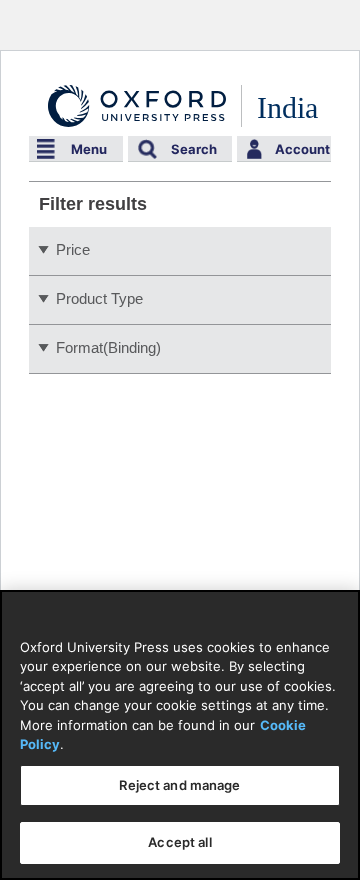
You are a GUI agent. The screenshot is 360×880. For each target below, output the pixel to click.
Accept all (179, 842)
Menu (89, 149)
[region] (180, 735)
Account (302, 149)
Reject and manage (179, 785)
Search (194, 149)
